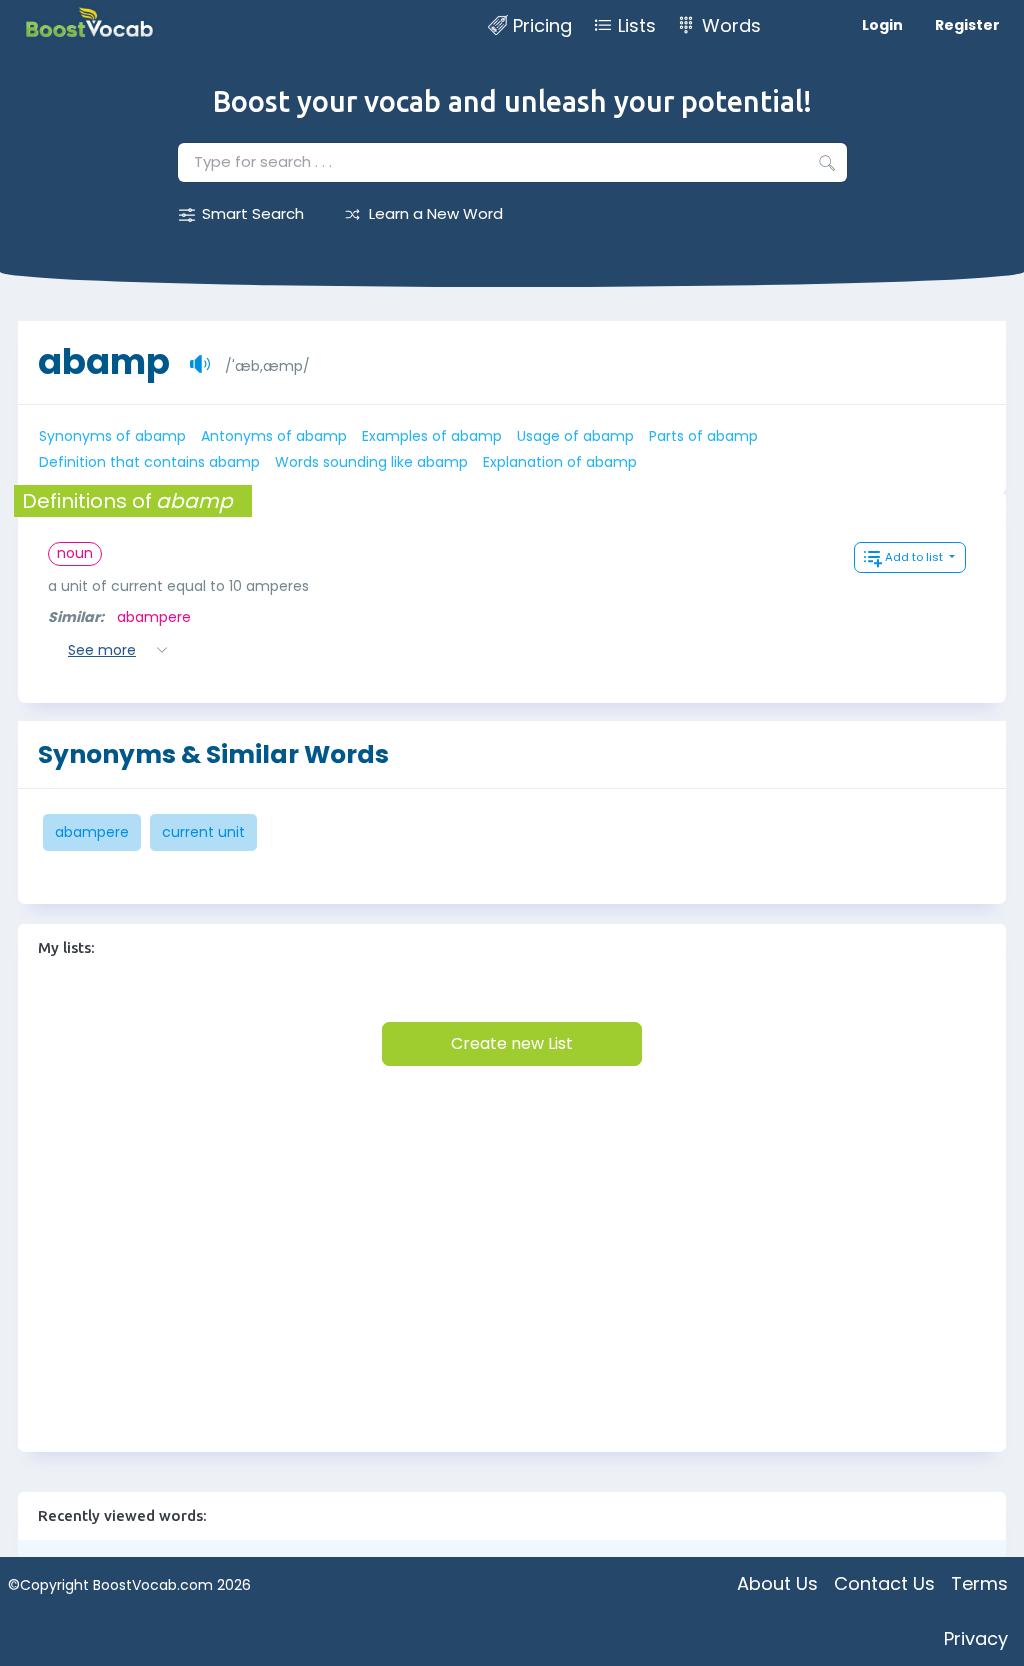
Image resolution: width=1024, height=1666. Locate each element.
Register (967, 25)
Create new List (512, 1043)
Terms (979, 1583)
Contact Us (884, 1583)
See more (102, 650)
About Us (777, 1583)
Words (731, 25)
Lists (637, 25)
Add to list (915, 557)
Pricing (542, 25)
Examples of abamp (432, 436)
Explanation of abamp (560, 462)
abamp (104, 361)
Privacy (976, 1638)
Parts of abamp (703, 436)
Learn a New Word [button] (436, 213)
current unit (203, 832)
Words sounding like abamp (371, 462)
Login (882, 25)
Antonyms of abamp (274, 436)
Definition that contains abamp (149, 462)
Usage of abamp (575, 436)
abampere (154, 617)
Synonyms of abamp (112, 436)
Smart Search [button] (253, 213)
